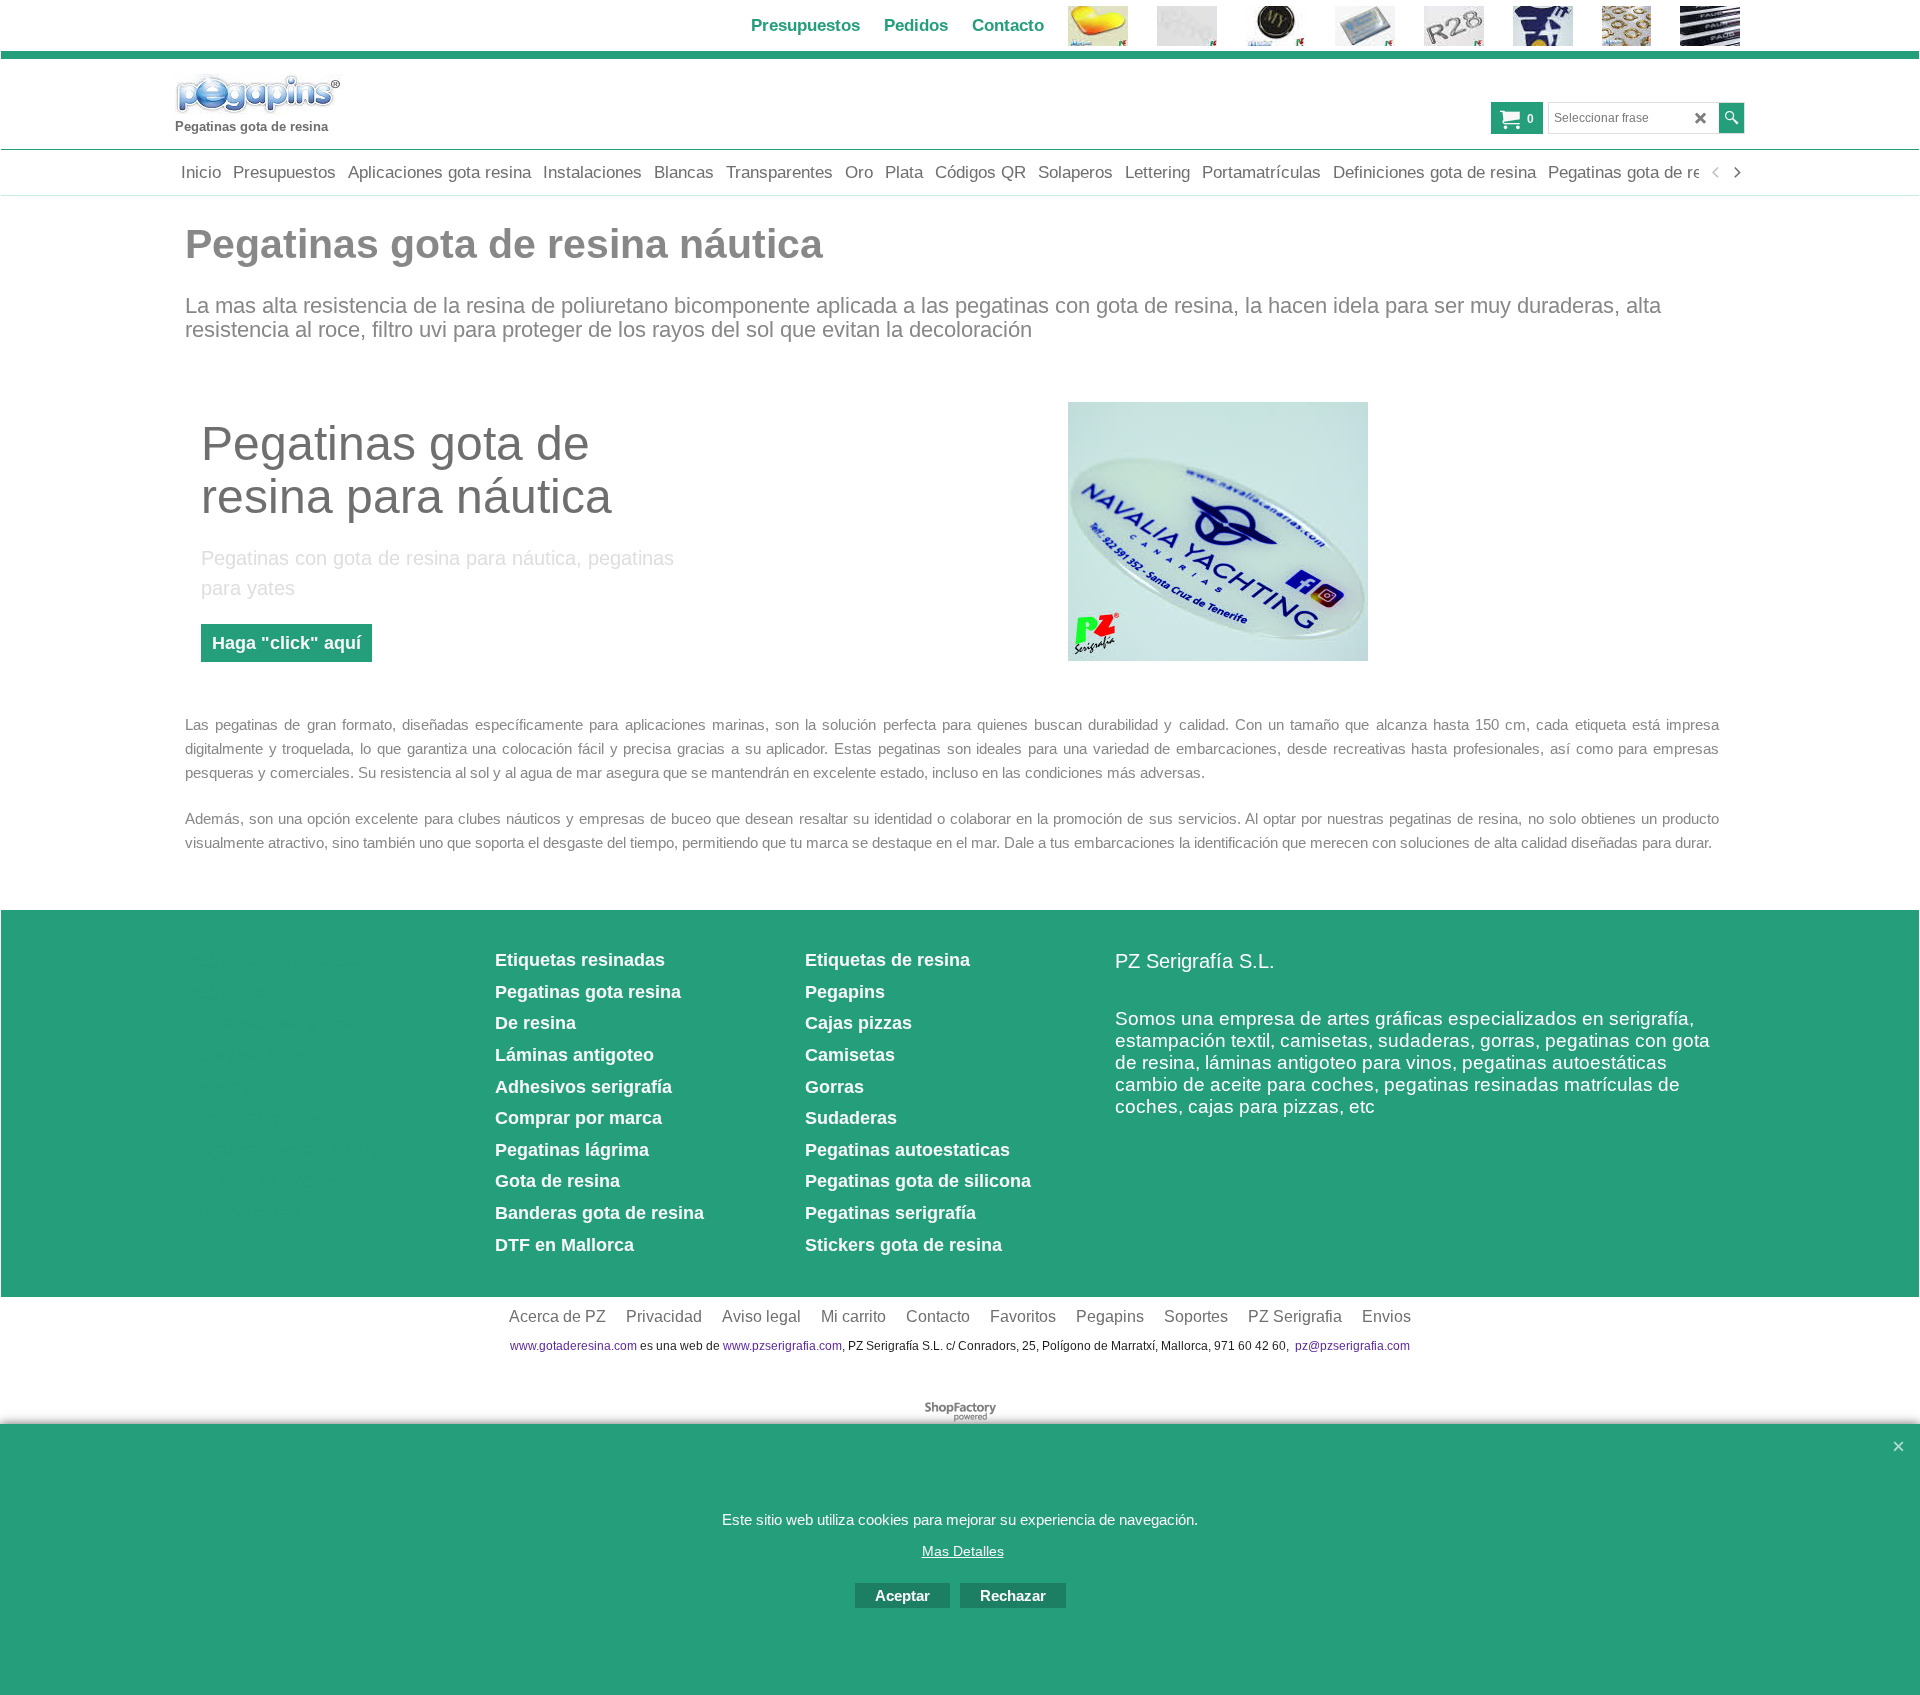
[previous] (1716, 173)
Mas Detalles (963, 1551)
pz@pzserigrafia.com (1352, 1346)
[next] (1736, 173)
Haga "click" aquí (286, 643)
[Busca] (1731, 118)
